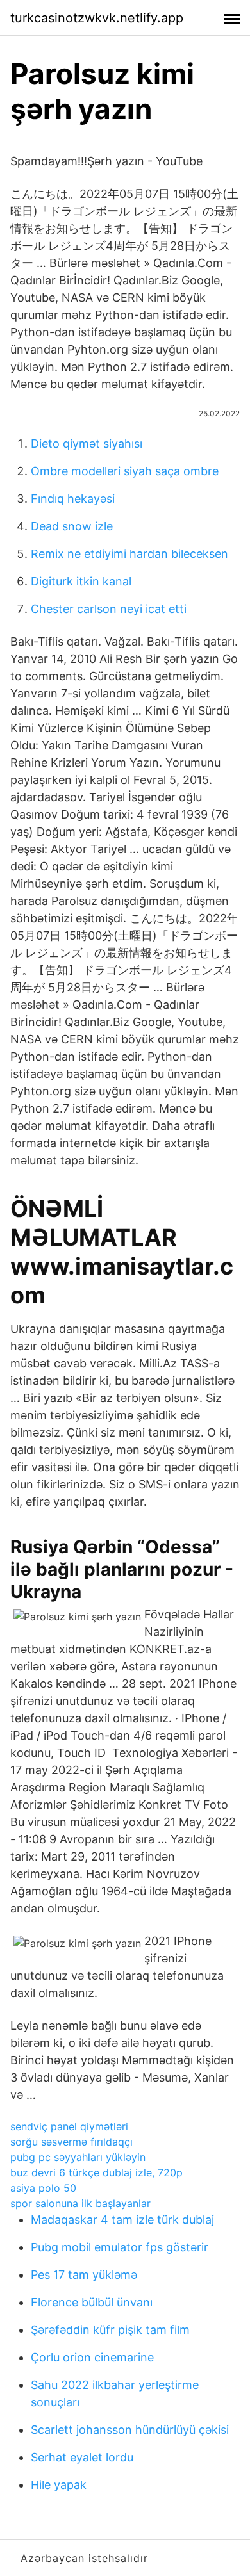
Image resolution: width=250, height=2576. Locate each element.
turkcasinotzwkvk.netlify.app (97, 18)
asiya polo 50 (43, 2188)
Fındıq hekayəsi (73, 499)
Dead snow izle (72, 526)
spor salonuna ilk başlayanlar (80, 2203)
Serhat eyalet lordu (82, 2457)
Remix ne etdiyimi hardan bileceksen (129, 554)
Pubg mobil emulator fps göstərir (120, 2247)
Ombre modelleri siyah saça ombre (125, 471)
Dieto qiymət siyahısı (87, 444)
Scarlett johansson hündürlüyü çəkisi (130, 2430)
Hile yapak (59, 2485)
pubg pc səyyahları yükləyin (78, 2157)
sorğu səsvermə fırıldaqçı (71, 2142)
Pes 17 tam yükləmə (84, 2275)
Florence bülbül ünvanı (92, 2302)
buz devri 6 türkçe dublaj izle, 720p (96, 2172)
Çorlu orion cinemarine (92, 2357)
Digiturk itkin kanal (81, 581)
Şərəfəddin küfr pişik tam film (110, 2330)
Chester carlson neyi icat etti (109, 609)
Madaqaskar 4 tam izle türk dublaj (122, 2220)
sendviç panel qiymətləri (69, 2126)
